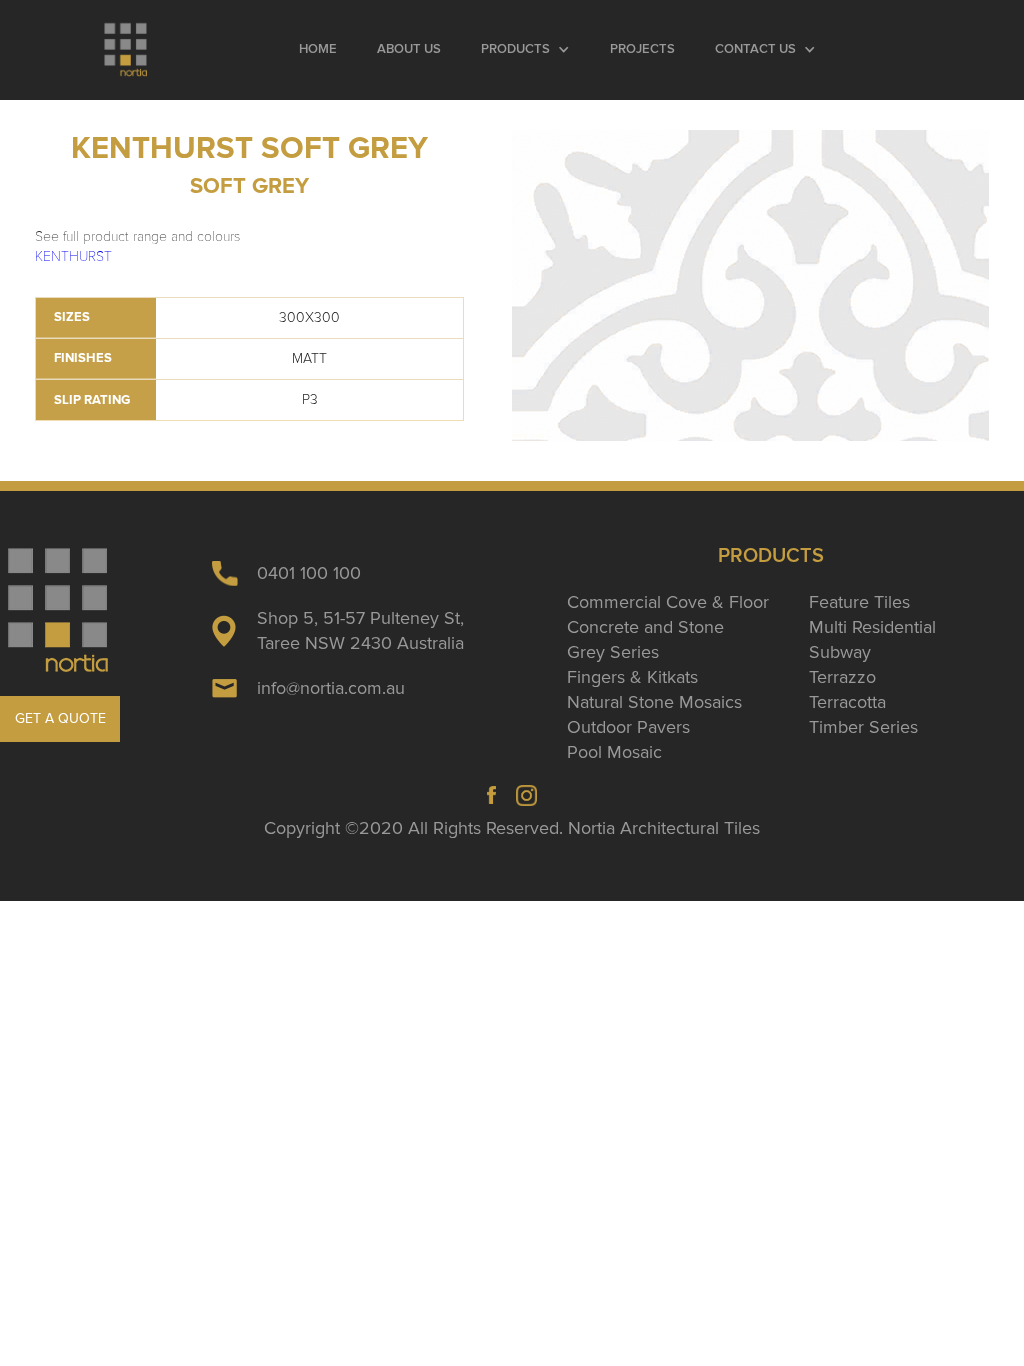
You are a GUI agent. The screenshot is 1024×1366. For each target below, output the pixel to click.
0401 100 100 (309, 573)
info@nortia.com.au (331, 688)
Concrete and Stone (645, 627)
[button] (525, 50)
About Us (409, 49)
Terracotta (847, 702)
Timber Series (863, 727)
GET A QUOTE (60, 718)
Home (318, 49)
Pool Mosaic (614, 752)
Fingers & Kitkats (632, 677)
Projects (642, 49)
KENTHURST (73, 256)
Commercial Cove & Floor (668, 602)
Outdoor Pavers (628, 727)
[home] (127, 50)
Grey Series (613, 652)
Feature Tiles (859, 602)
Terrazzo (842, 677)
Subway (840, 652)
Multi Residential (872, 627)
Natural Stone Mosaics (654, 702)
